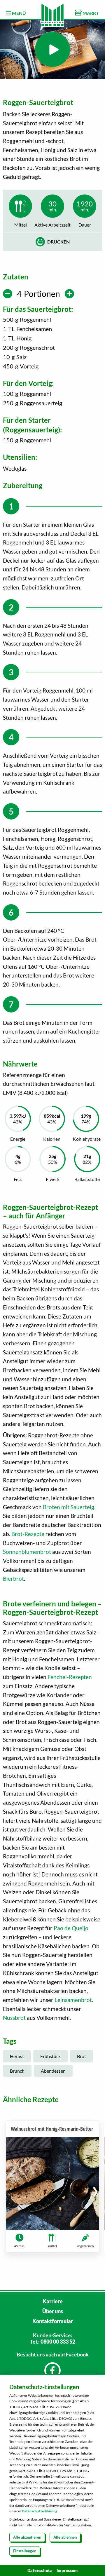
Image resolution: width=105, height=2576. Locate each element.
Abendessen (53, 2071)
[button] (95, 2191)
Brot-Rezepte (28, 1534)
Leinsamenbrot (73, 2000)
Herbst (17, 2056)
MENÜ (19, 13)
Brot (82, 2056)
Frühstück (50, 2056)
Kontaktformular (53, 2321)
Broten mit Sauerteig (69, 1507)
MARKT (90, 13)
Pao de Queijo (71, 1928)
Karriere (53, 2301)
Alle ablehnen (65, 2537)
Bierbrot (13, 1579)
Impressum (67, 2570)
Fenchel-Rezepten (70, 1677)
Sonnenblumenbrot (27, 1552)
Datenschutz (40, 2570)
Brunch (17, 2071)
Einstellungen (25, 2551)
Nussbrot (14, 2018)
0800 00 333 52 (58, 2342)
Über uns (53, 2311)
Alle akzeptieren (27, 2537)
